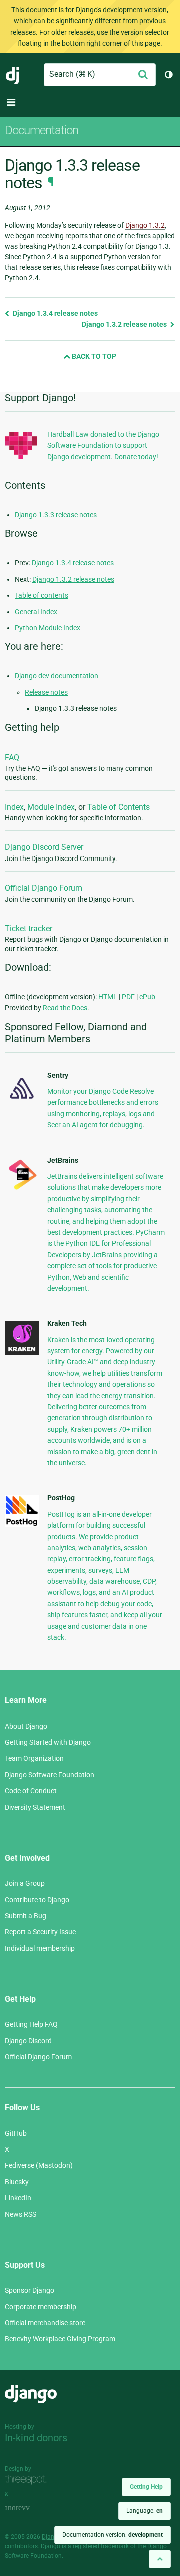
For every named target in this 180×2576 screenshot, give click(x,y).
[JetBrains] (22, 1189)
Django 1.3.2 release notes (125, 324)
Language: (145, 2511)
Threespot (28, 2480)
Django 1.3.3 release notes (56, 515)
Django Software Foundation (50, 1775)
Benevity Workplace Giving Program (60, 2339)
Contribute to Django (37, 1900)
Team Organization (34, 1758)
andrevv (28, 2509)
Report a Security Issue (40, 1932)
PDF (128, 997)
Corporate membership (41, 2307)
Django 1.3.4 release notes (55, 313)
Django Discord (28, 2041)
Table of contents (42, 595)
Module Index (51, 807)
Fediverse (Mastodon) (39, 2165)
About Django (26, 1726)
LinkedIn (18, 2198)
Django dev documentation (57, 676)
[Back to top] (160, 2559)
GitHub (16, 2133)
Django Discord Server (44, 847)
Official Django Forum (44, 888)
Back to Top (93, 356)
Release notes (46, 692)
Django (13, 75)
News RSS (21, 2214)
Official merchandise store (45, 2323)
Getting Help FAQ (31, 2024)
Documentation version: (113, 2535)
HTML (108, 997)
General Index (36, 612)
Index (14, 807)
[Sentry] (22, 1101)
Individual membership (40, 1948)
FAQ (12, 758)
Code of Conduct (31, 1791)
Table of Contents (119, 807)
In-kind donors (36, 2438)
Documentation (42, 130)
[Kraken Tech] (22, 1352)
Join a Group (25, 1883)
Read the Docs (65, 1008)
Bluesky (17, 2182)
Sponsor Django (30, 2290)
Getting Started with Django (48, 1742)
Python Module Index (48, 628)
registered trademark (101, 2546)
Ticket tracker (29, 928)
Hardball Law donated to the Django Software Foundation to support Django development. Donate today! (103, 446)
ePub (147, 997)
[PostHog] (22, 1524)
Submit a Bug (26, 1916)
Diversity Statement (35, 1807)
